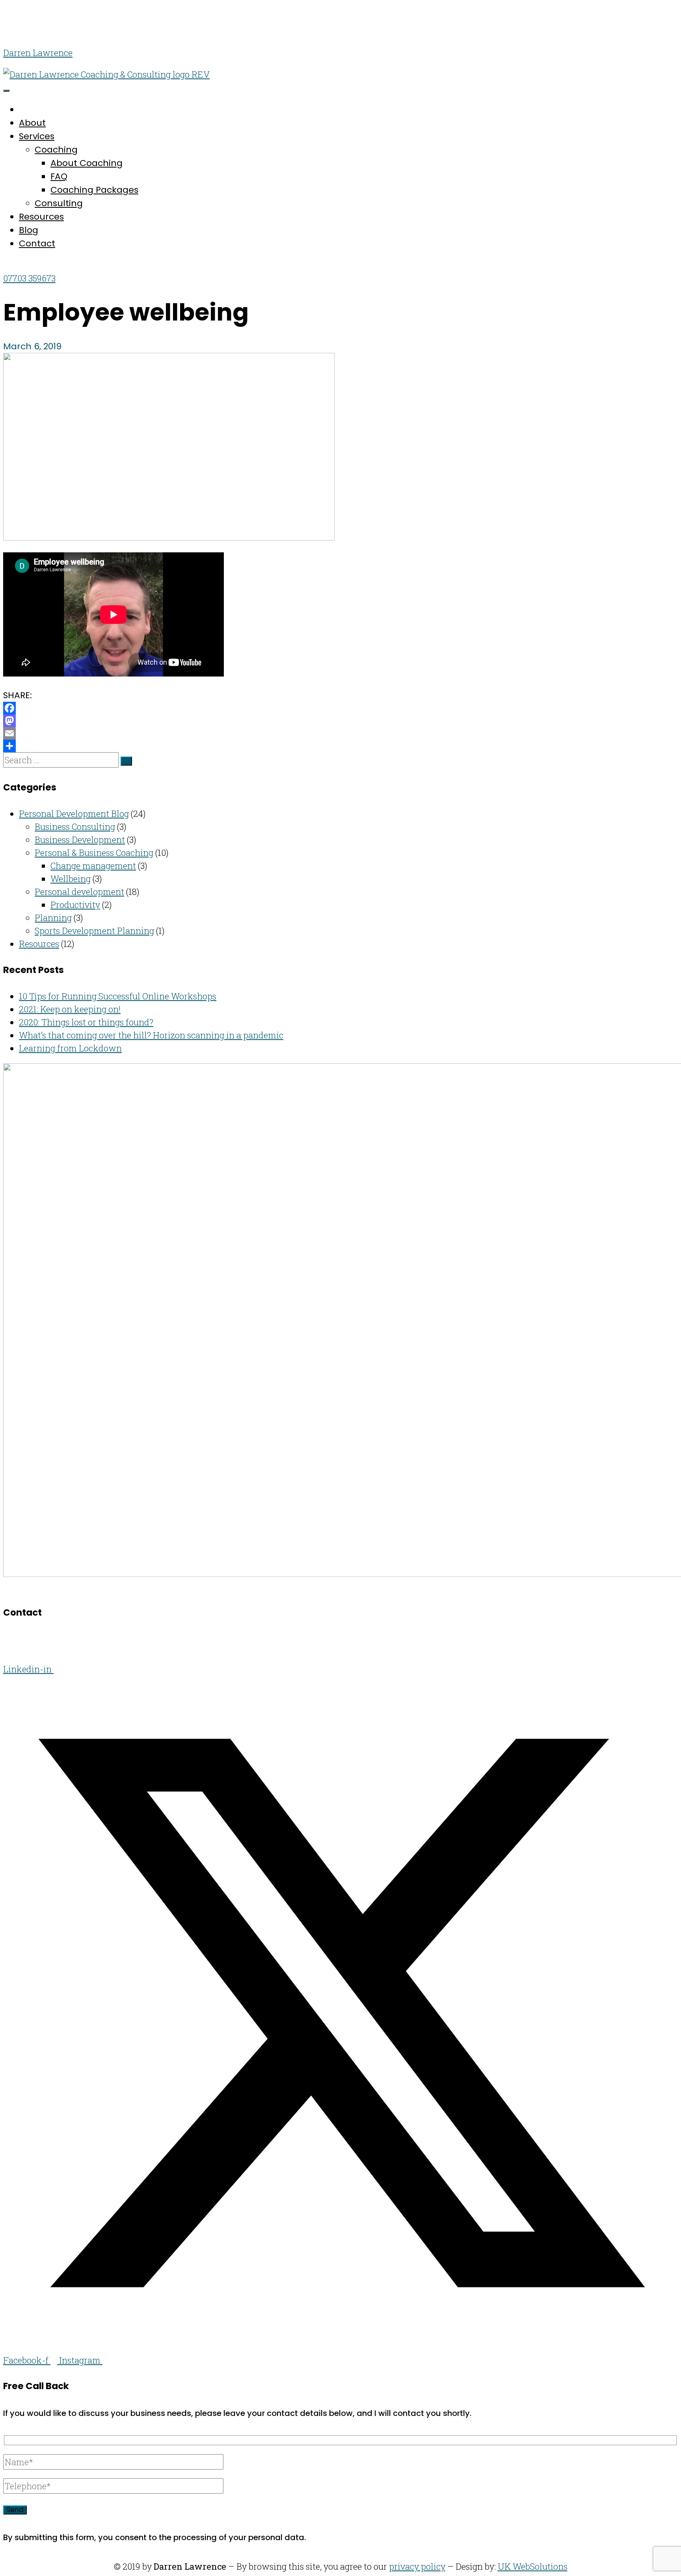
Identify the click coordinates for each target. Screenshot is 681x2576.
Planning (53, 918)
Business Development (80, 840)
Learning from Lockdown (70, 1048)
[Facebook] (340, 708)
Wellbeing (71, 879)
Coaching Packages (94, 190)
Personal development (79, 892)
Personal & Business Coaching (94, 853)
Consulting (59, 203)
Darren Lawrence (38, 53)
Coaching (56, 150)
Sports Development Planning (94, 931)
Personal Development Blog (74, 814)
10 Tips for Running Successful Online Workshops (118, 996)
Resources (41, 217)
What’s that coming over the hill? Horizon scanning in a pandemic (151, 1035)
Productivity (75, 905)
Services (37, 136)
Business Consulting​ (75, 827)
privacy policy (417, 2566)
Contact (37, 243)
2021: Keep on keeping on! (70, 1009)
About (32, 123)
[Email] (340, 733)
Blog (29, 230)
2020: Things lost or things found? (86, 1022)
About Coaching (87, 163)
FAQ (59, 176)
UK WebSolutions (533, 2566)
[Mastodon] (340, 721)
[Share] (340, 746)
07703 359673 (29, 278)
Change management (93, 866)
